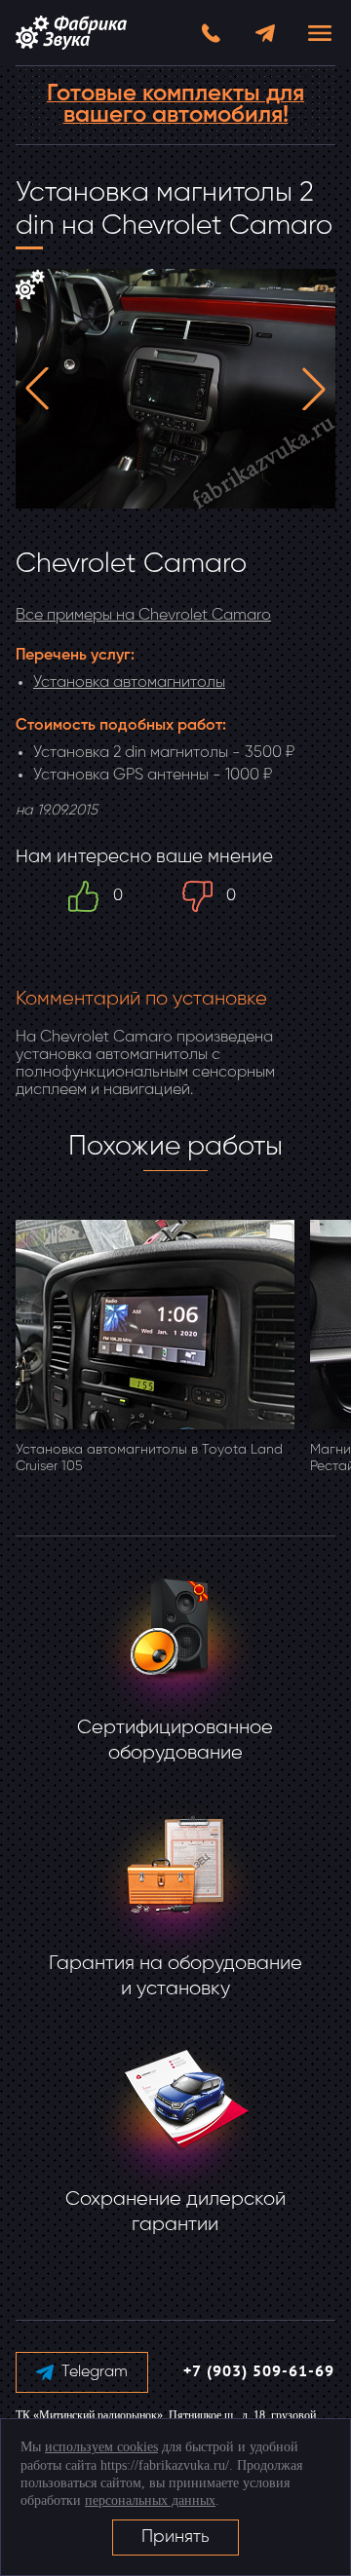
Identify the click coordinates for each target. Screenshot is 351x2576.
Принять (175, 2537)
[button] (37, 389)
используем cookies (101, 2447)
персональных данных (150, 2500)
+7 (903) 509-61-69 (259, 2372)
